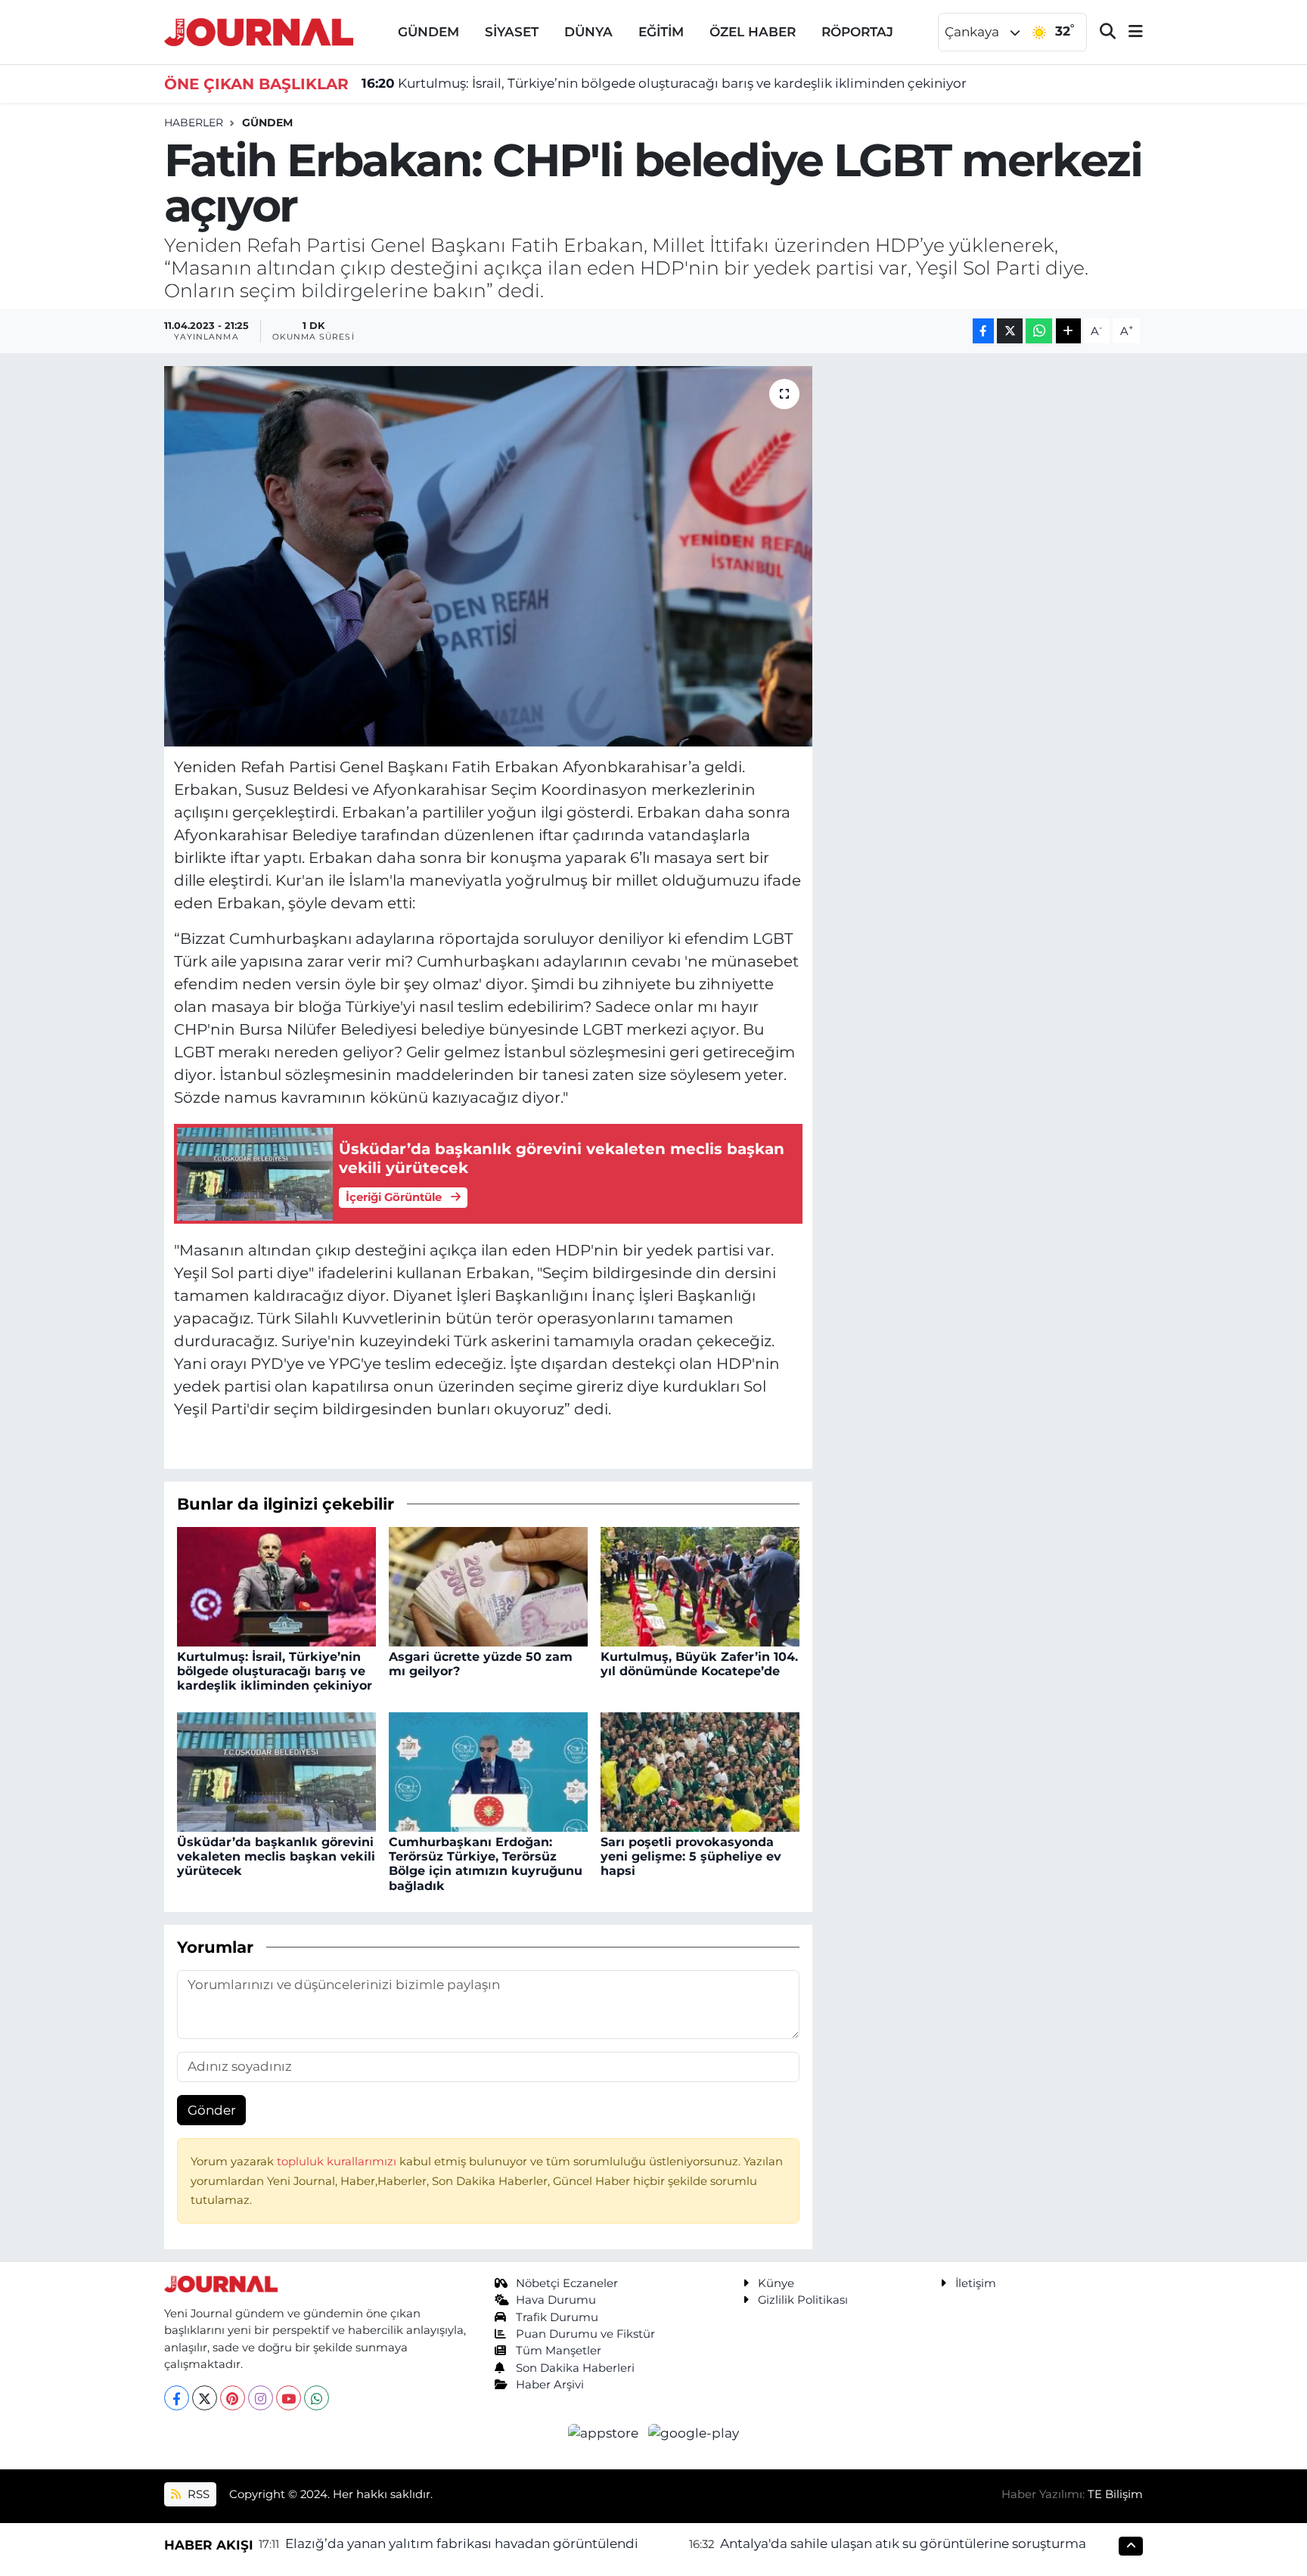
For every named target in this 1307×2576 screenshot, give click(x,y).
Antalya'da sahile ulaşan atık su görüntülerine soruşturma (903, 2543)
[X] (205, 2398)
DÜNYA (588, 32)
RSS (197, 2494)
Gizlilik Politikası (803, 2300)
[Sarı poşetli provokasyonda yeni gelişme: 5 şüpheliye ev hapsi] (700, 1771)
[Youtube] (289, 2398)
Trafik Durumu (557, 2317)
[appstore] (605, 2432)
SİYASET (512, 32)
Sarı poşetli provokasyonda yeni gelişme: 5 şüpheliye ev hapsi (691, 1856)
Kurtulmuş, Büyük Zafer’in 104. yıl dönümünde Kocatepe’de (699, 1664)
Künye (776, 2283)
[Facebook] (177, 2398)
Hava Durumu (556, 2300)
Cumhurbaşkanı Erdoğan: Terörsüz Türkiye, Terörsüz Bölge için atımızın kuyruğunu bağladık (486, 1864)
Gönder (212, 2110)
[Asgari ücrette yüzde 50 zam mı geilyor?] (488, 1585)
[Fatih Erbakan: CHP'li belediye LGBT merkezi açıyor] (488, 556)
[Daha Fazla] (1068, 331)
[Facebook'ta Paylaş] (983, 331)
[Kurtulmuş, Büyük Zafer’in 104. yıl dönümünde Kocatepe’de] (700, 1585)
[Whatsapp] (317, 2398)
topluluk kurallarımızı (338, 2162)
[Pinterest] (233, 2398)
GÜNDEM (428, 32)
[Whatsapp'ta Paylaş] (1039, 331)
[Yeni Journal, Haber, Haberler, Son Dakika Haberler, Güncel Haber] (259, 31)
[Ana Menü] (1129, 32)
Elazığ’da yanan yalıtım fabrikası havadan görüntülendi (462, 2543)
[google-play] (694, 2432)
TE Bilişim (1115, 2494)
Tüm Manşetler (559, 2351)
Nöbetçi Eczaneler (567, 2283)
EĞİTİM (661, 32)
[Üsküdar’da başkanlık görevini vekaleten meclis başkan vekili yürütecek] (276, 1771)
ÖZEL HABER (753, 32)
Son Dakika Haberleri (575, 2368)
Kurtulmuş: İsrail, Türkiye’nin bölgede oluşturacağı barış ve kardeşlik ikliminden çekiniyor (664, 83)
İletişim (976, 2283)
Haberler (194, 123)
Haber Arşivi (550, 2385)
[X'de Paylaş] (1010, 331)
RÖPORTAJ (857, 32)
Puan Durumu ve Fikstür (585, 2334)
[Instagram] (261, 2398)
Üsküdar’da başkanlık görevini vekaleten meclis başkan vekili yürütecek (276, 1856)
